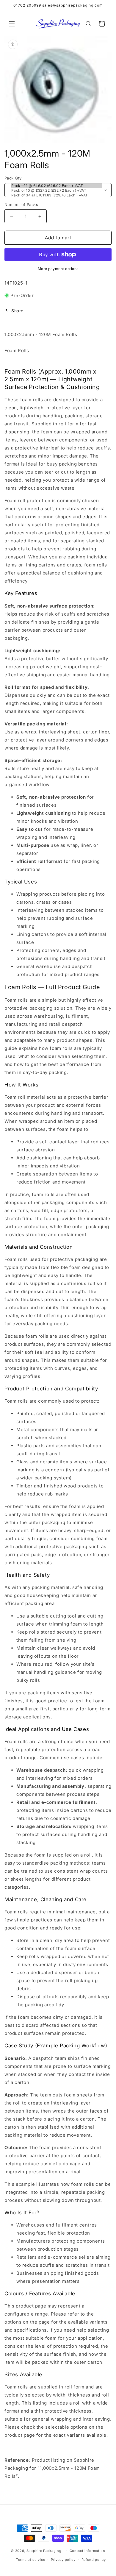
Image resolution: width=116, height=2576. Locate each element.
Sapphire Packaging (44, 2551)
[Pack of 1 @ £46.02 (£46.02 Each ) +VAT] (56, 186)
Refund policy (94, 2560)
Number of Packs (21, 204)
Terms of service (30, 2560)
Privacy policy (63, 2560)
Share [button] (17, 311)
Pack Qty (13, 178)
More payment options (58, 269)
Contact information (87, 2551)
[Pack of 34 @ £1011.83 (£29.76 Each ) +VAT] (56, 195)
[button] (12, 24)
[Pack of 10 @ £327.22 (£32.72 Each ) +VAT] (56, 191)
